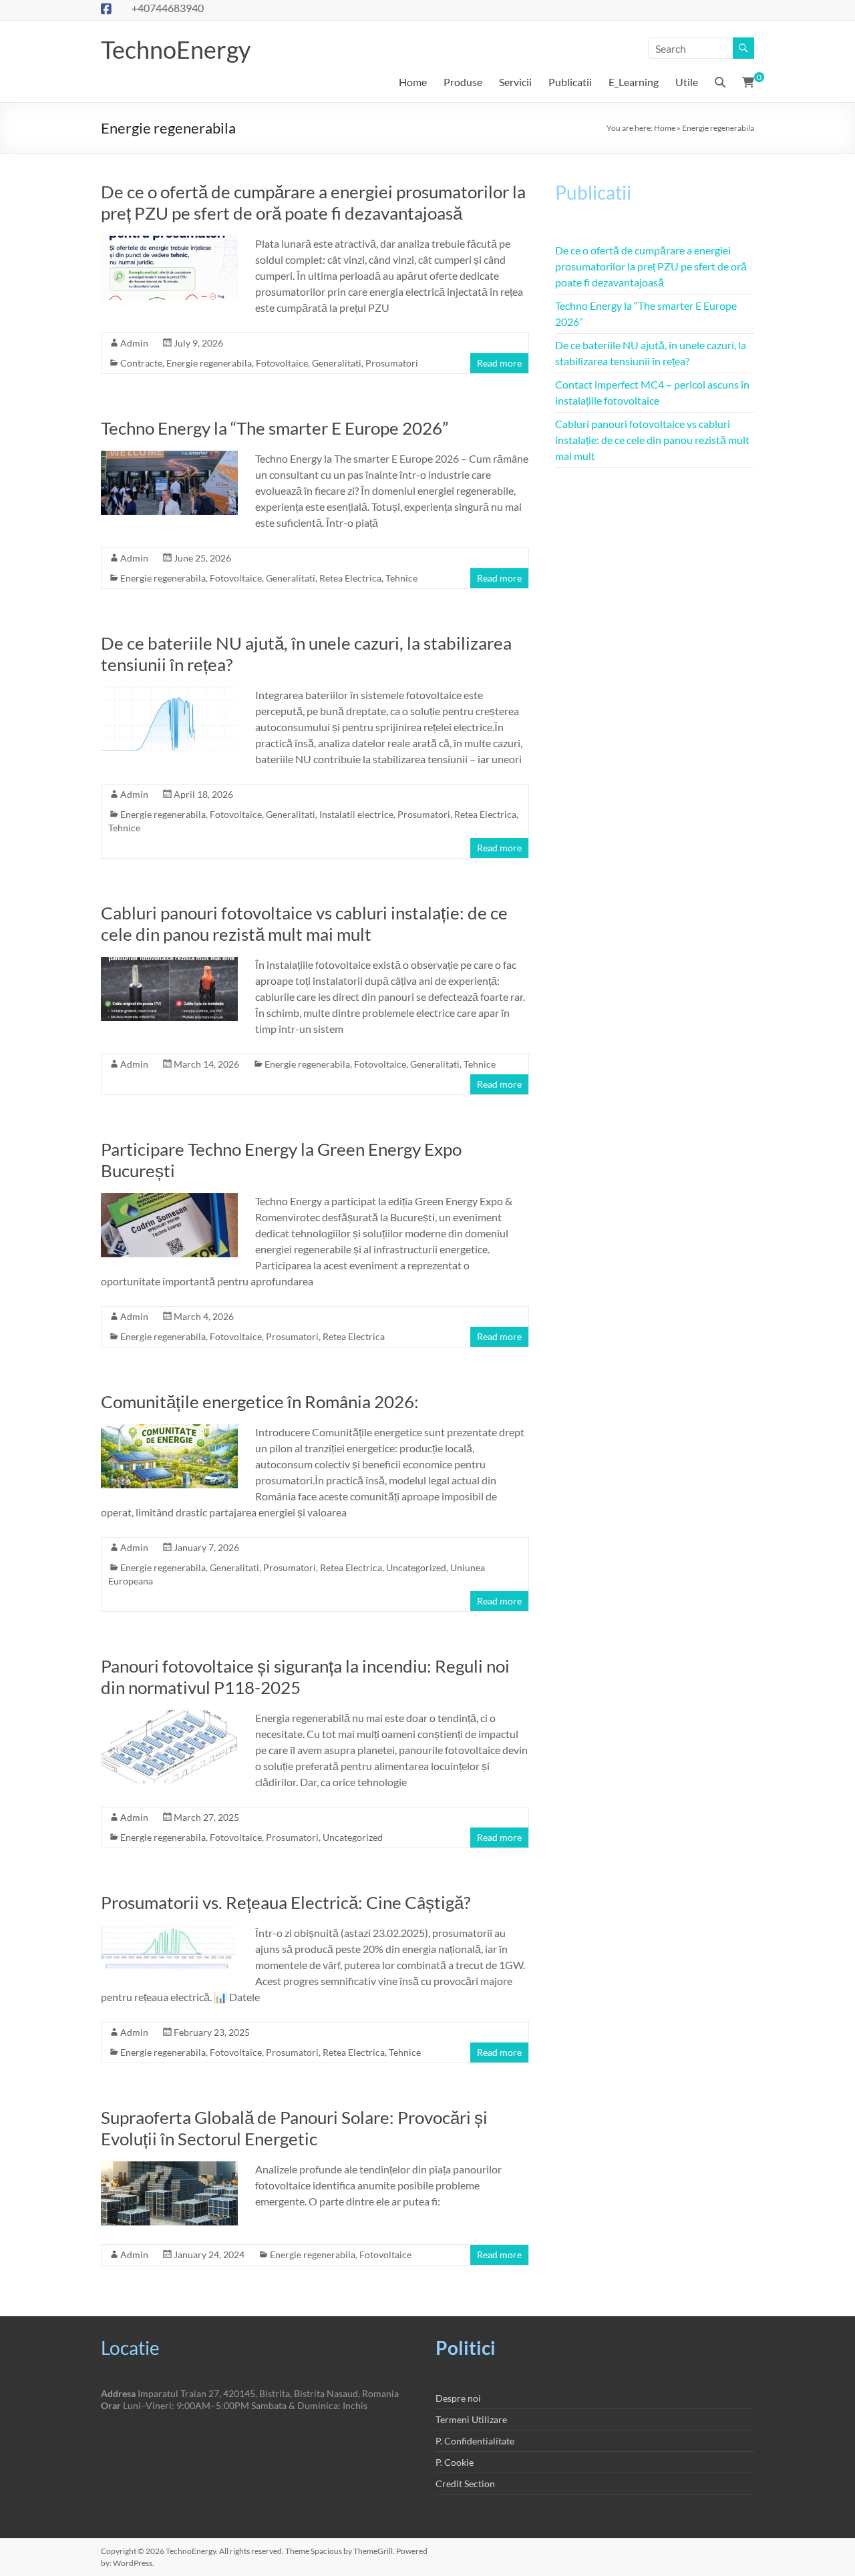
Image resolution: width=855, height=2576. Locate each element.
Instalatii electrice (356, 814)
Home (413, 82)
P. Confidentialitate (475, 2441)
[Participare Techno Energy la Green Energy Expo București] (169, 1200)
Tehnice (401, 578)
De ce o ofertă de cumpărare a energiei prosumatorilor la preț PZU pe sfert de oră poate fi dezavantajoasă (313, 202)
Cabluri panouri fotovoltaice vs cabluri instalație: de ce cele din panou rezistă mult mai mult (304, 923)
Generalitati (337, 363)
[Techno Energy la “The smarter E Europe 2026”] (169, 457)
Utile (687, 82)
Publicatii (570, 82)
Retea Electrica (350, 578)
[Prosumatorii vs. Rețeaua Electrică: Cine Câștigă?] (169, 1931)
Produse (463, 82)
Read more (499, 363)
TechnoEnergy (176, 49)
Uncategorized (416, 1567)
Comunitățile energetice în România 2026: (260, 1402)
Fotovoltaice (282, 363)
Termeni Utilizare (471, 2419)
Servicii (515, 82)
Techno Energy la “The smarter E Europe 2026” (275, 428)
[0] (748, 82)
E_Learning (634, 82)
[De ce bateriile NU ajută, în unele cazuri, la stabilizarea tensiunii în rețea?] (169, 693)
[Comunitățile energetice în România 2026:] (169, 1431)
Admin (134, 343)
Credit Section (465, 2484)
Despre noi (458, 2398)
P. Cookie (455, 2462)
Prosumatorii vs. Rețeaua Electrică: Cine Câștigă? (286, 1902)
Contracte (141, 363)
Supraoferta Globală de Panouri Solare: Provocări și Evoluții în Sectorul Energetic (294, 2128)
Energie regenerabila (209, 363)
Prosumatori (392, 363)
